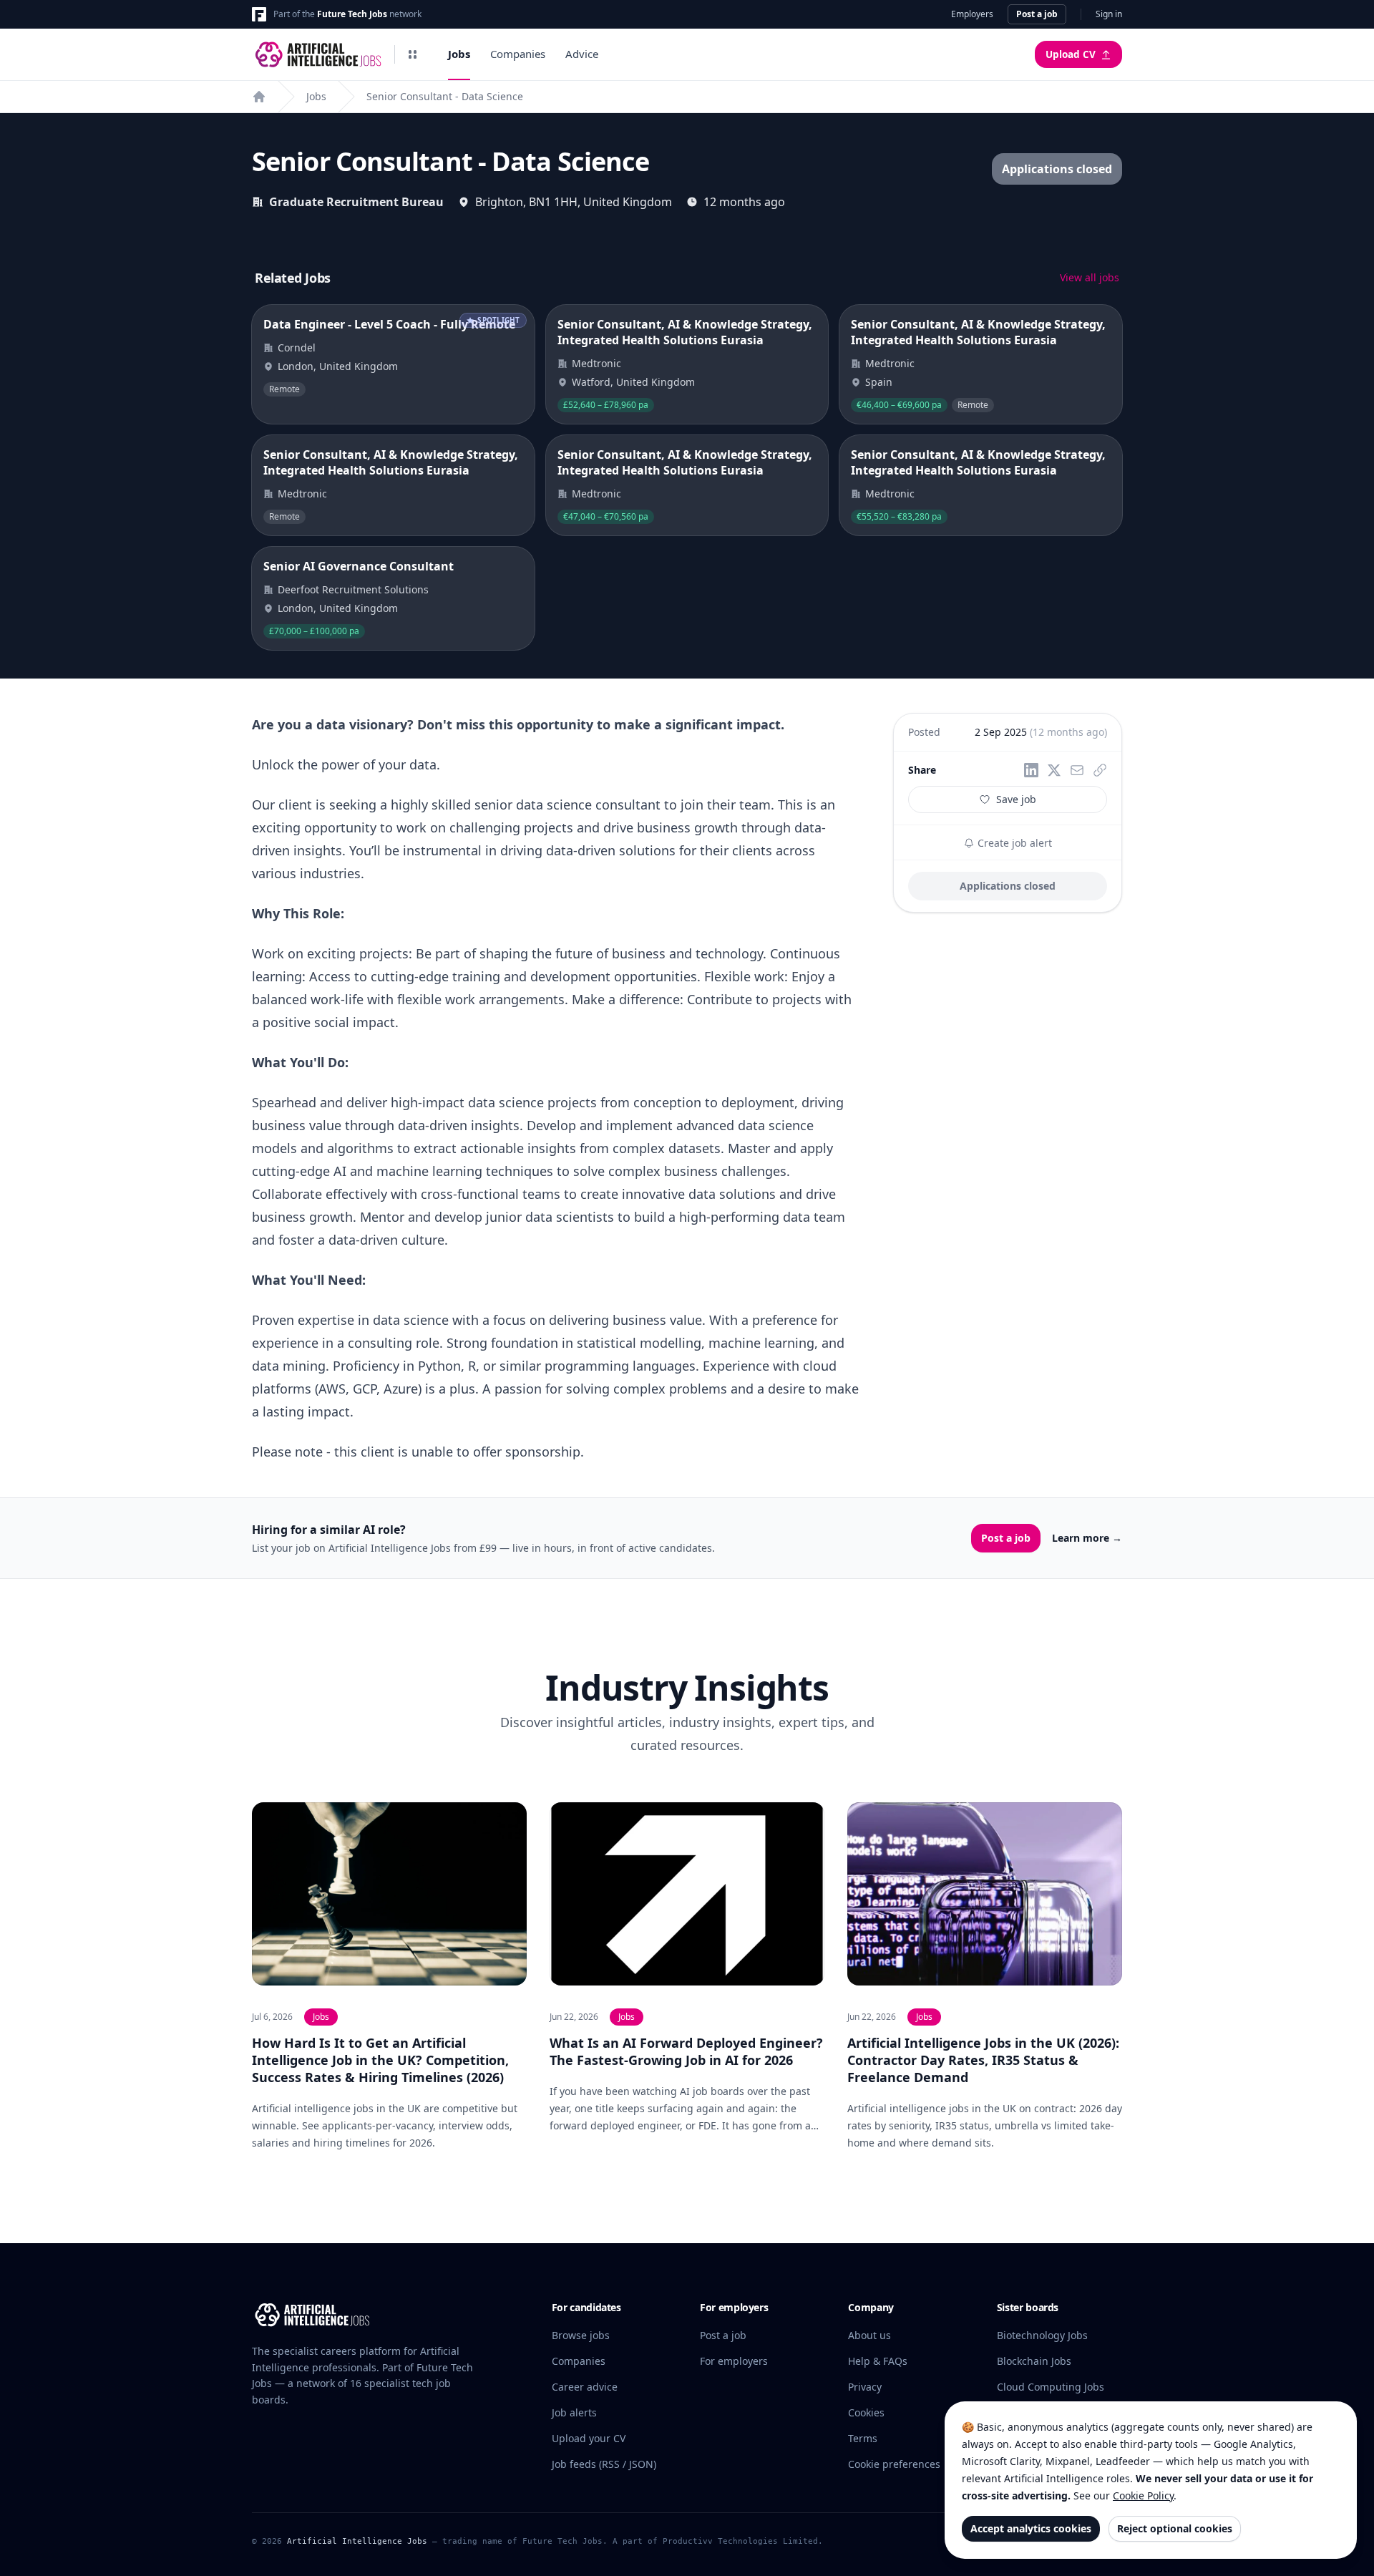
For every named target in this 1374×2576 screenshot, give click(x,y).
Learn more (1087, 1538)
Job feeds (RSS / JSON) (604, 2464)
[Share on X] (1054, 770)
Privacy (865, 2387)
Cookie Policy (1143, 2495)
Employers (972, 14)
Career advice (585, 2387)
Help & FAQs (878, 2361)
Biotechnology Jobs (1042, 2335)
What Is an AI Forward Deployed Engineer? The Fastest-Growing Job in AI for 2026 (686, 2051)
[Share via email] (1077, 770)
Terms (863, 2438)
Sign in (1109, 14)
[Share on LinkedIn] (1031, 770)
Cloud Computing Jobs (1051, 2387)
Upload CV (1071, 54)
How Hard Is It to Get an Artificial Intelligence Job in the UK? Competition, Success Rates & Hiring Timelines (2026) (380, 2060)
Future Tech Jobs (352, 14)
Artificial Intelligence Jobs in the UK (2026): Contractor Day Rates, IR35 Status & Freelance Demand (983, 2060)
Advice (582, 54)
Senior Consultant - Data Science (445, 96)
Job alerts (574, 2412)
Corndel (297, 347)
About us (869, 2335)
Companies (518, 54)
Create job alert (1013, 843)
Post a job (1037, 14)
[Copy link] (1100, 770)
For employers (734, 2361)
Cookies (866, 2412)
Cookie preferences (894, 2464)
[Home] (259, 97)
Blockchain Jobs (1034, 2361)
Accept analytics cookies (1031, 2528)
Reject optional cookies (1175, 2528)
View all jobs (1090, 277)
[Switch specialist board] (412, 54)
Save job (1016, 799)
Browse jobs (581, 2335)
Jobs (459, 54)
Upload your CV (589, 2438)
